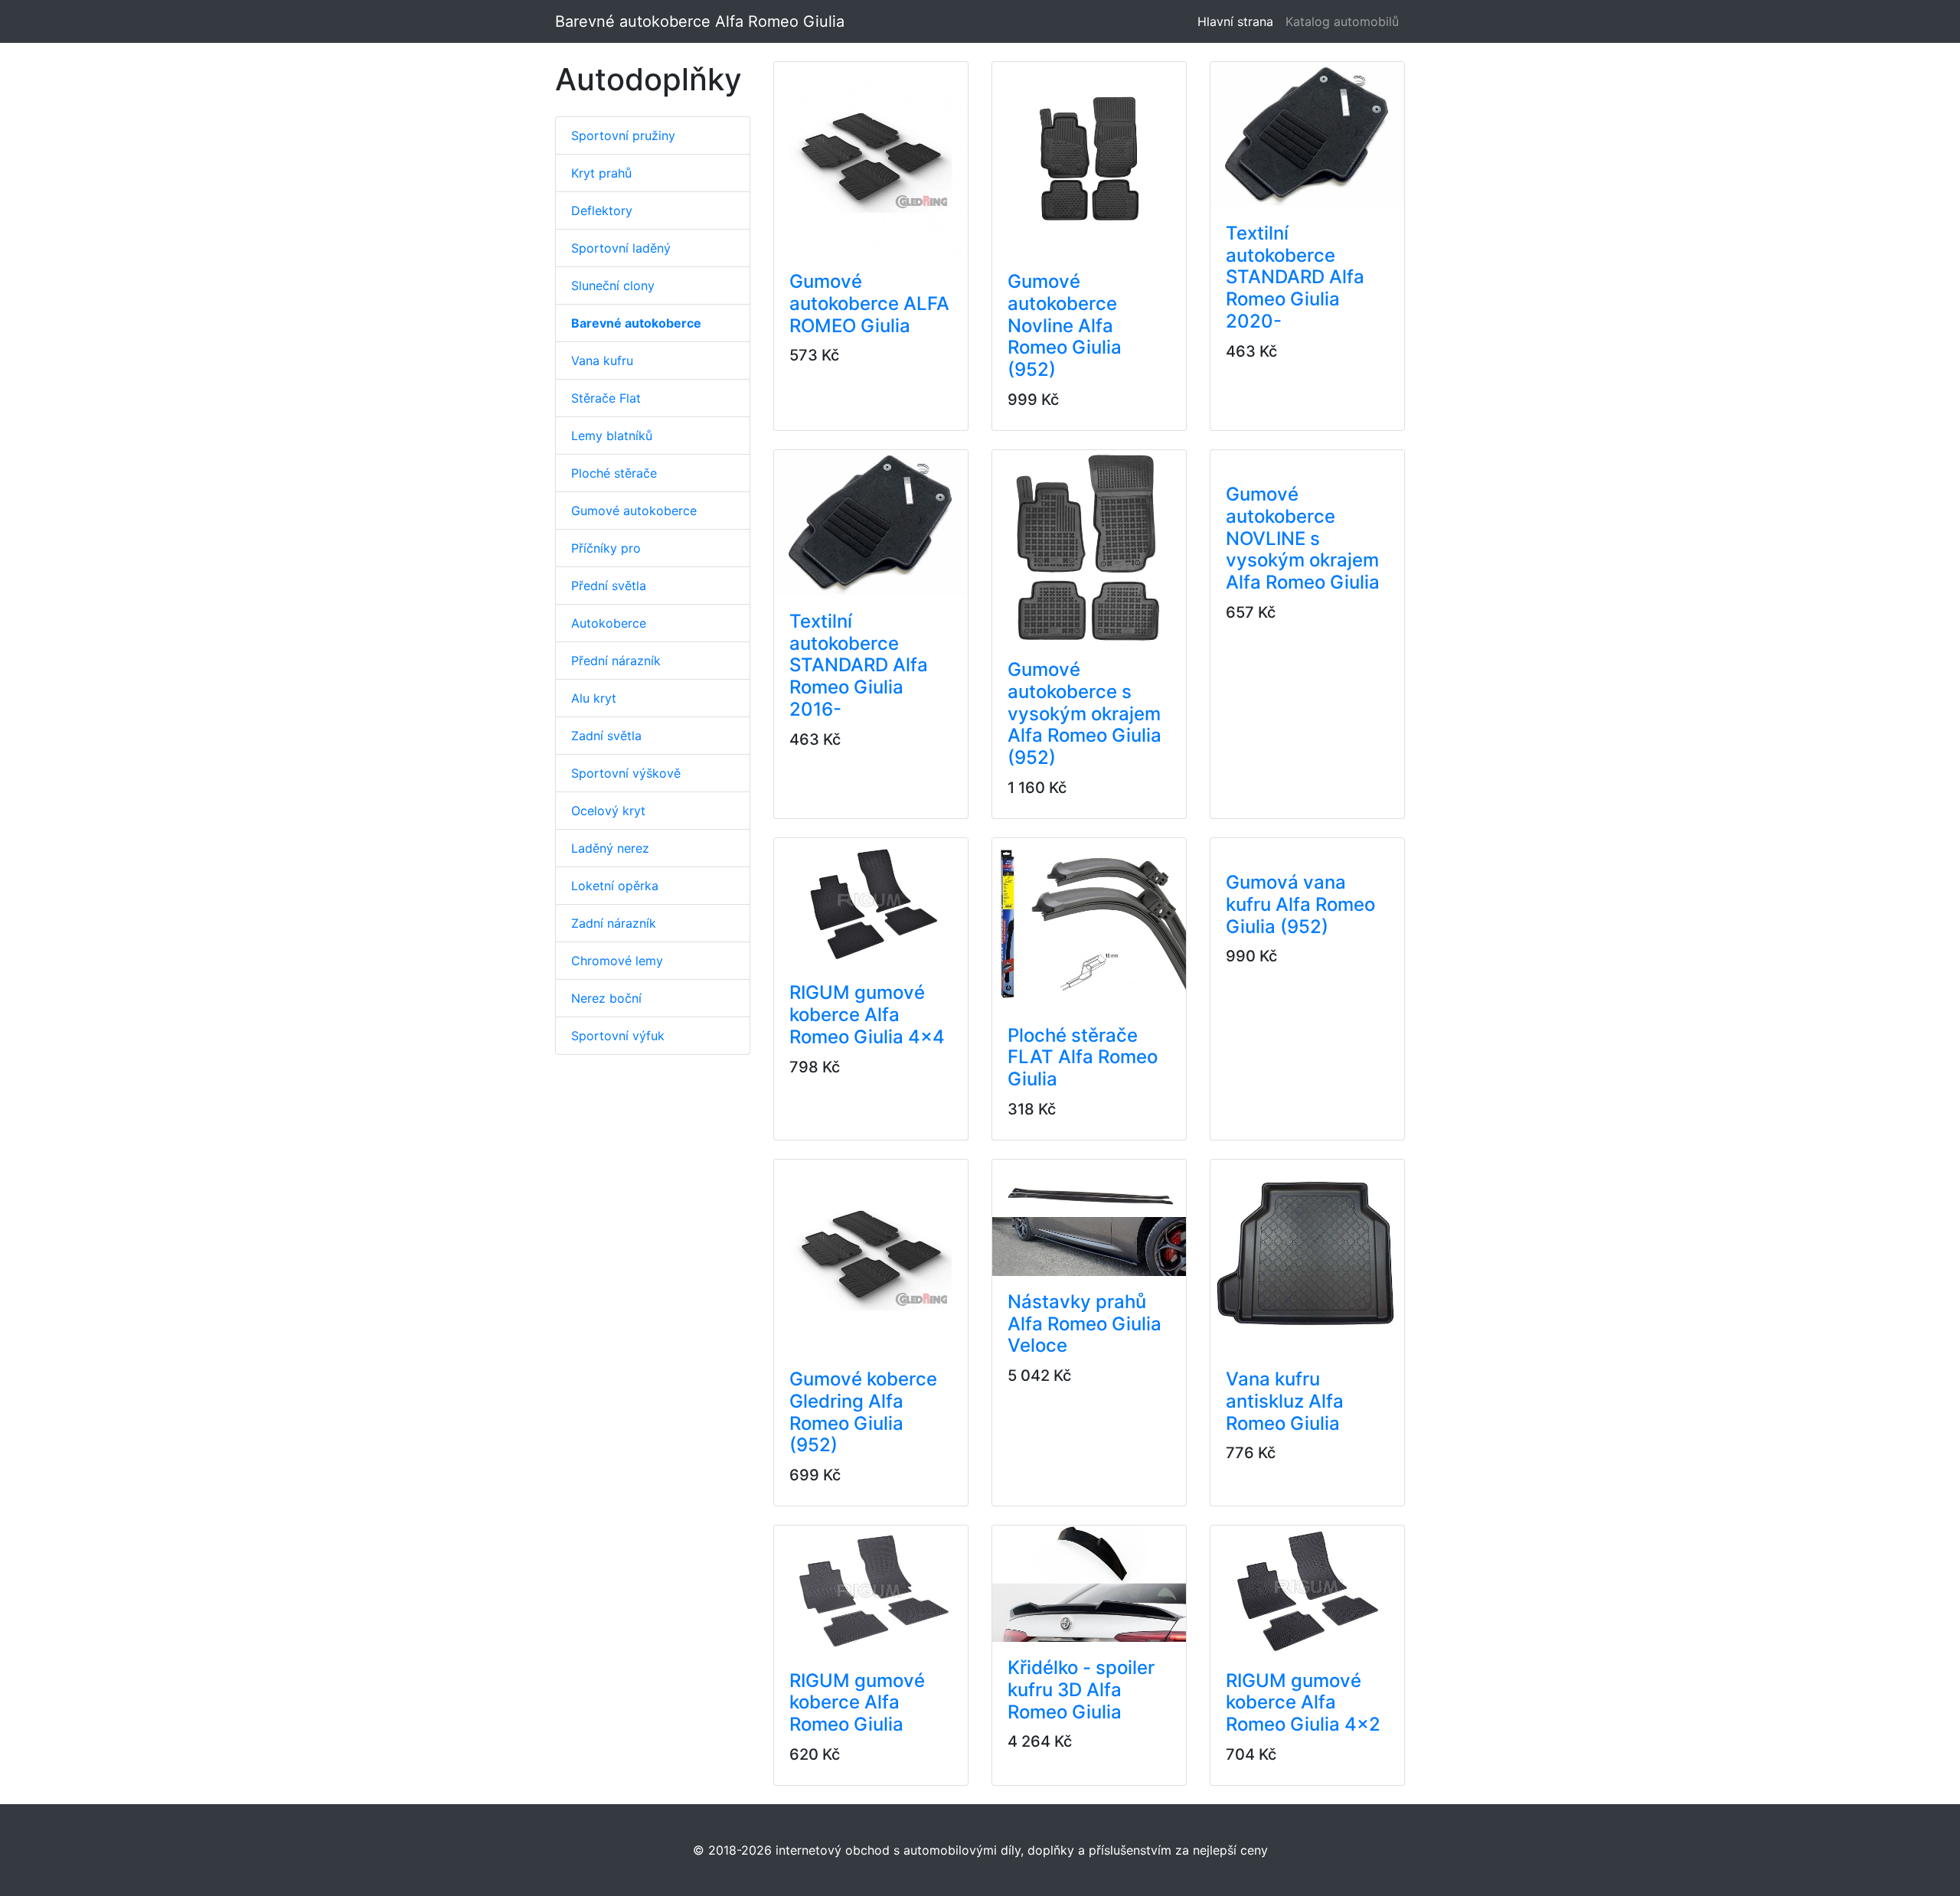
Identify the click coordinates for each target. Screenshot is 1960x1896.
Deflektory (602, 210)
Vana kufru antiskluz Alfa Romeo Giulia (1285, 1401)
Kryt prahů (601, 173)
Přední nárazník (616, 661)
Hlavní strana (1238, 21)
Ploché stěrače (614, 473)
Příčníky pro (606, 548)
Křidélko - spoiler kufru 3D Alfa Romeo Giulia (1081, 1690)
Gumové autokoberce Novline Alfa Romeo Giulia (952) (1065, 325)
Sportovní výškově (626, 773)
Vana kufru (602, 361)
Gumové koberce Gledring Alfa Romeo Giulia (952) (863, 1412)
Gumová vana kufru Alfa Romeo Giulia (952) (1300, 904)
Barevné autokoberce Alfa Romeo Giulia (700, 21)
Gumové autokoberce (634, 511)
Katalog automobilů (1342, 21)
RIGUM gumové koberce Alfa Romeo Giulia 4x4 (867, 1015)
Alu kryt (594, 698)
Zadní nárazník (614, 923)
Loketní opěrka (615, 886)
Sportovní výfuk (618, 1036)
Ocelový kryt (608, 811)
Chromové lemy (617, 961)
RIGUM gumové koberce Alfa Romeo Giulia (857, 1703)
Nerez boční (606, 998)
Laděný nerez (610, 848)
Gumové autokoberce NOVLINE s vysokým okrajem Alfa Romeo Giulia (1303, 538)
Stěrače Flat (606, 398)
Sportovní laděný (621, 248)
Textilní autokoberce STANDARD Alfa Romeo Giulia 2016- (859, 665)
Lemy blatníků (612, 436)
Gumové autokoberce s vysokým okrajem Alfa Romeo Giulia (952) (1085, 713)
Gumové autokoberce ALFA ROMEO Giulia (869, 303)
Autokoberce (609, 623)
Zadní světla (606, 736)
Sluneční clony (613, 286)
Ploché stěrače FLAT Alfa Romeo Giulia (1083, 1057)
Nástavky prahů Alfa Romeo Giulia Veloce (1085, 1324)
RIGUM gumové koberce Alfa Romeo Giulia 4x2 (1303, 1703)
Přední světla (609, 586)
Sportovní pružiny (623, 135)
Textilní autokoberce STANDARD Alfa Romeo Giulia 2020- (1295, 277)
